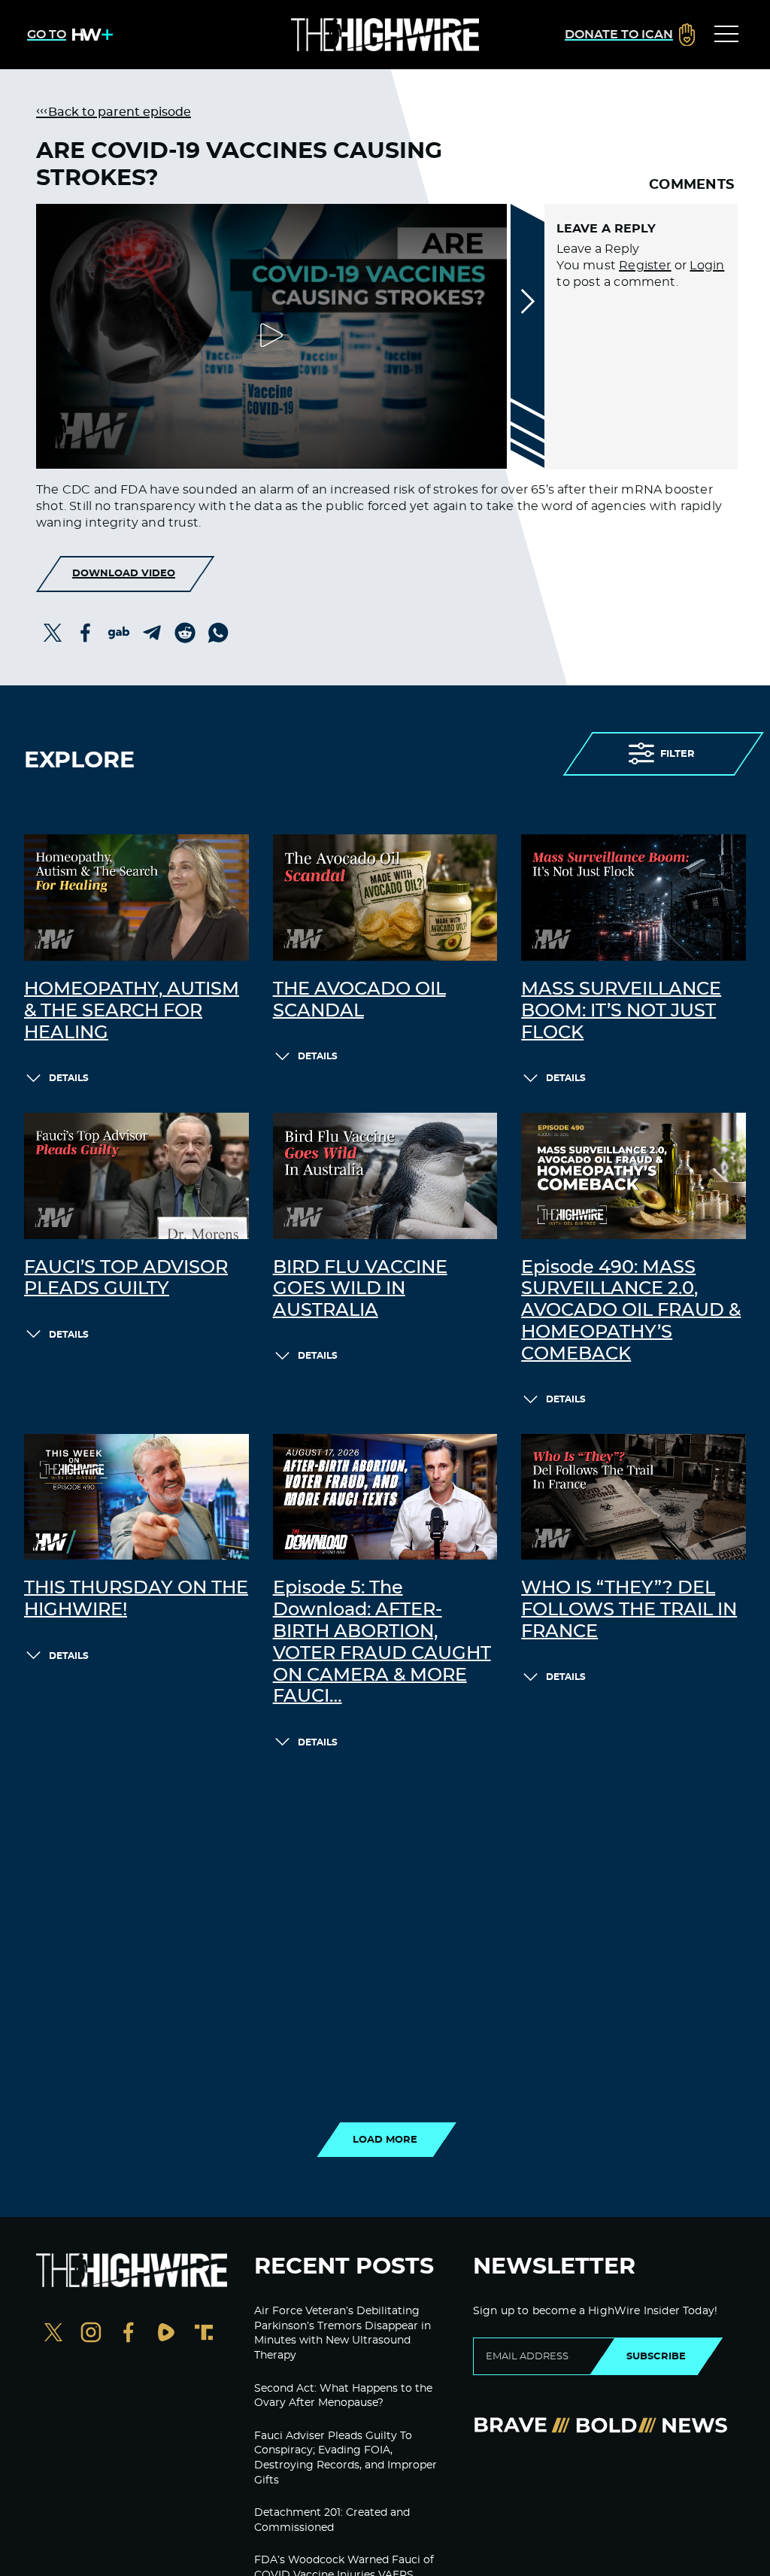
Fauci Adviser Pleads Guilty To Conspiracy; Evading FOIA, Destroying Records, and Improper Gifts (346, 2458)
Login (707, 266)
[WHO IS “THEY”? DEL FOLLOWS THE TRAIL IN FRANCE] (634, 1497)
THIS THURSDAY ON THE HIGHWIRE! (136, 1599)
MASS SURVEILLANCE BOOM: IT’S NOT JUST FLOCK (621, 1011)
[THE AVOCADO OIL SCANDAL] (385, 898)
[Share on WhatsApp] (218, 633)
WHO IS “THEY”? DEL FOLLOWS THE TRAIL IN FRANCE (629, 1610)
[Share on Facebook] (86, 633)
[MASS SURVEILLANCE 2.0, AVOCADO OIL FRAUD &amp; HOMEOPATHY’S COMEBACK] (634, 1176)
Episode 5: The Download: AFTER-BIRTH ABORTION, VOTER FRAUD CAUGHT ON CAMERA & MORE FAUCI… (382, 1642)
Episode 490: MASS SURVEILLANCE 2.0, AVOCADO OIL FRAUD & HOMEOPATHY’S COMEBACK (631, 1311)
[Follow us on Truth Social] (204, 2334)
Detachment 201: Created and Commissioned (332, 2520)
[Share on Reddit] (185, 633)
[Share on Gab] (119, 633)
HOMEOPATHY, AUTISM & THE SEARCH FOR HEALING (132, 1011)
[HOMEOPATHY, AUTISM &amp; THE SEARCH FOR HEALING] (136, 898)
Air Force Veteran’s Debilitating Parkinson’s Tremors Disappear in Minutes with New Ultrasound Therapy (343, 2333)
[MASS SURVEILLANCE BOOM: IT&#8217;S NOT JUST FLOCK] (634, 898)
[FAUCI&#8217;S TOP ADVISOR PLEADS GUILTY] (136, 1176)
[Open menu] (726, 35)
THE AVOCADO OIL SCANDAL (359, 1000)
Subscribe (656, 2356)
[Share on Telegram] (152, 633)
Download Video (124, 573)
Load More (385, 2140)
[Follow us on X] (53, 2334)
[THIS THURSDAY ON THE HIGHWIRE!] (136, 1497)
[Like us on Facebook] (129, 2334)
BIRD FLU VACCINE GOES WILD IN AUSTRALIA (360, 1290)
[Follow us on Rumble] (166, 2334)
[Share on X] (53, 633)
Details (69, 1078)
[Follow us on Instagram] (91, 2334)
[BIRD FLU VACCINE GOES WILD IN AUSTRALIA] (385, 1176)
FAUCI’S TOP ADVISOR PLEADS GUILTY (126, 1279)
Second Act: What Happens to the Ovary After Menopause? (343, 2396)
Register (645, 266)
